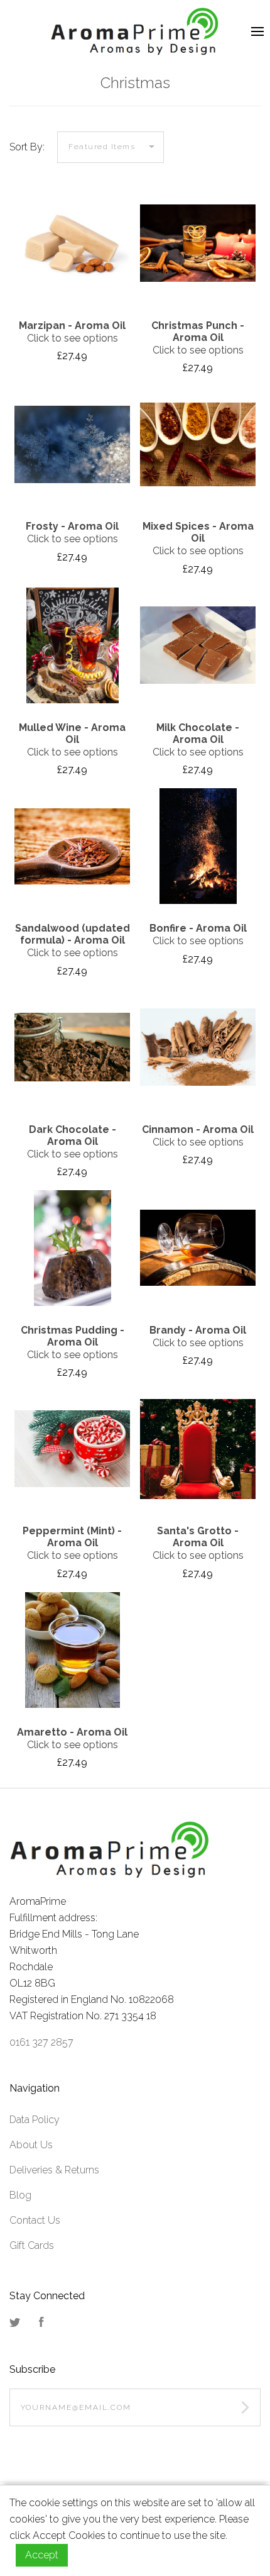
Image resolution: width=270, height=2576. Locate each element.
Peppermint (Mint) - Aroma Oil (72, 1537)
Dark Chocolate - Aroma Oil (73, 1135)
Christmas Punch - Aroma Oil (198, 332)
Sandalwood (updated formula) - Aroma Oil (73, 934)
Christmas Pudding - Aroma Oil (73, 1336)
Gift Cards (32, 2245)
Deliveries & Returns (54, 2170)
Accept (42, 2555)
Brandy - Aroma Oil (198, 1330)
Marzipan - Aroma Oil (72, 326)
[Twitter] (15, 2323)
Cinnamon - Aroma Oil (198, 1129)
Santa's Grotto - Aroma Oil (198, 1537)
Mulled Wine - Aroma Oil (72, 733)
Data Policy (35, 2120)
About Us (31, 2145)
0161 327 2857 (41, 2042)
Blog (20, 2195)
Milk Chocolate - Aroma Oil (198, 733)
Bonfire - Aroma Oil (198, 928)
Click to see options (73, 338)
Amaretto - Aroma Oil (72, 1732)
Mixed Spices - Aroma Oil (198, 532)
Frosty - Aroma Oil (72, 526)
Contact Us (35, 2220)
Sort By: (27, 147)
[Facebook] (41, 2323)
